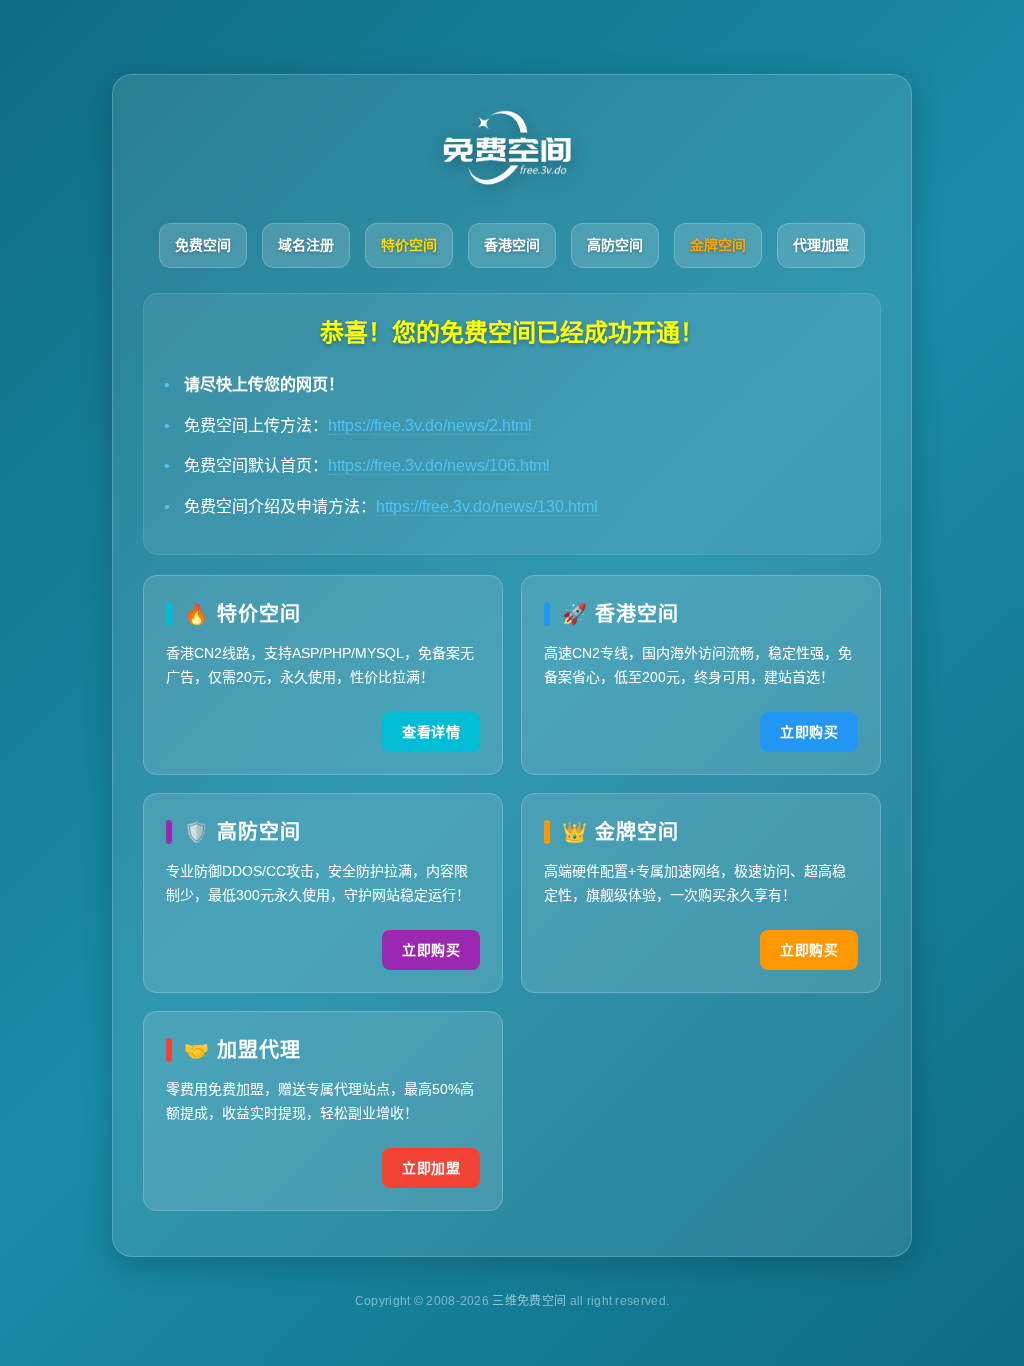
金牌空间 (718, 245)
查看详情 (431, 732)
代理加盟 (821, 245)
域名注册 (306, 245)
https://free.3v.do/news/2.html (430, 425)
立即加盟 (431, 1168)
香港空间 (512, 245)
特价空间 (409, 245)
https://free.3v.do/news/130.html (487, 506)
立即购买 (809, 732)
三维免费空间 (530, 1301)
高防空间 (615, 245)
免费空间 (203, 245)
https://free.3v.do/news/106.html (439, 465)
